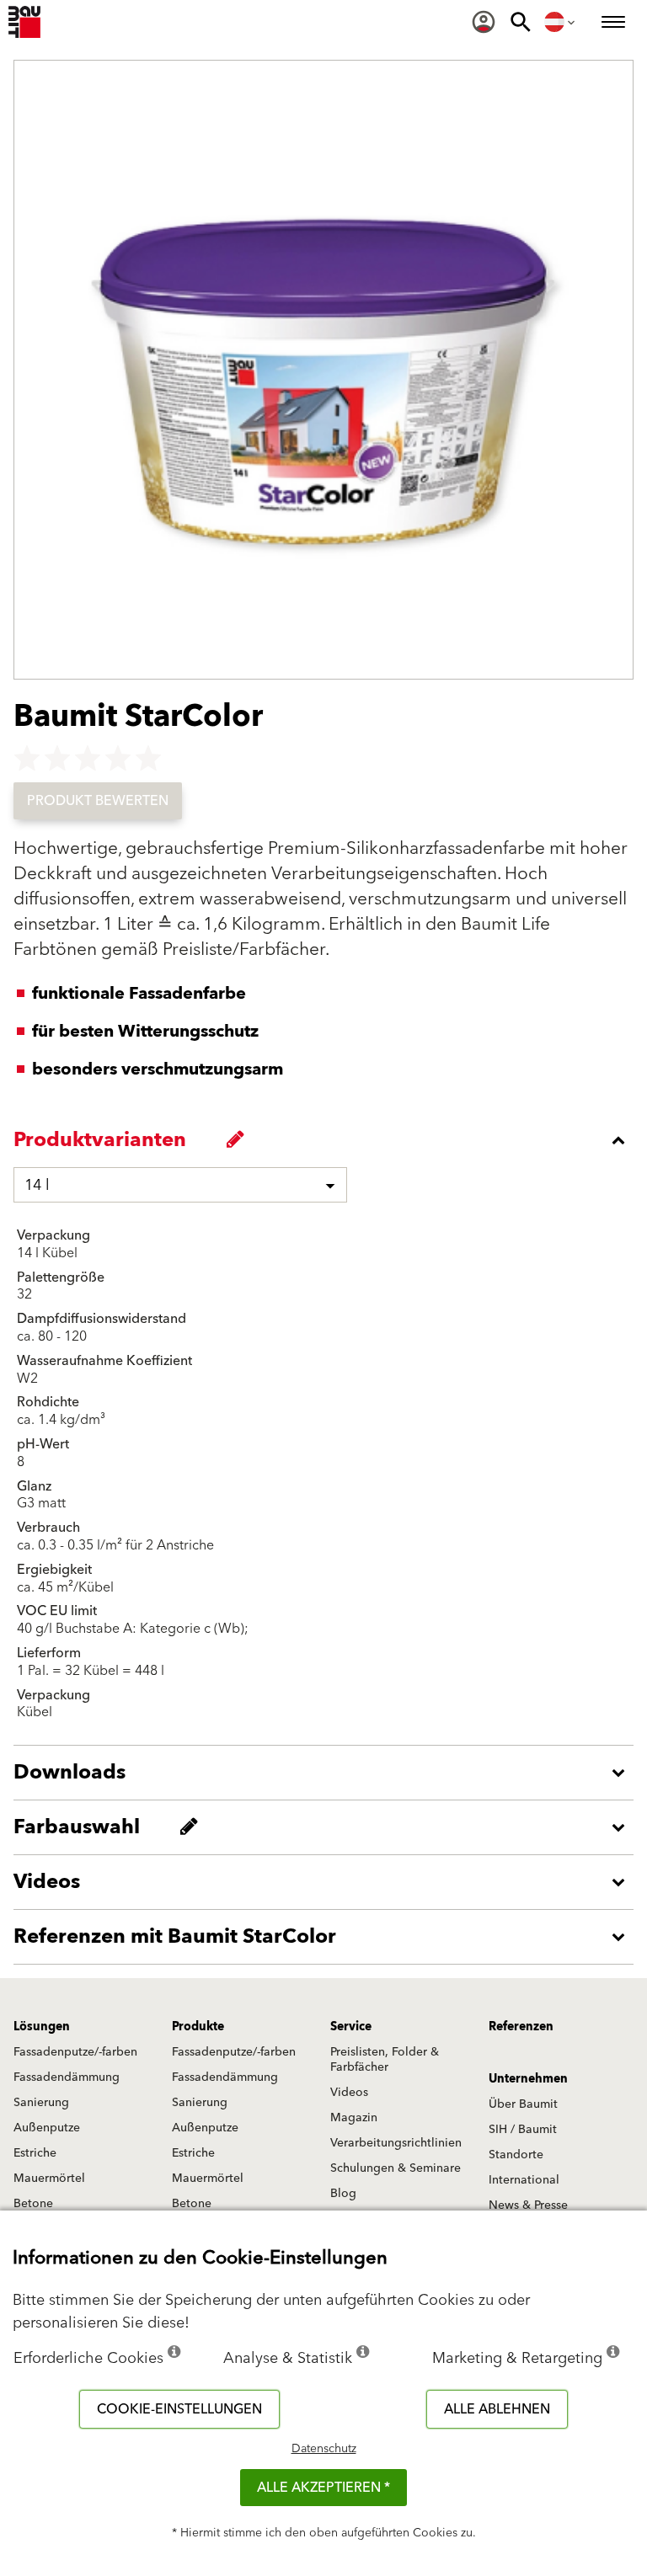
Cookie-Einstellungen (179, 2409)
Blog (343, 2194)
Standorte (516, 2155)
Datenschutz (324, 2449)
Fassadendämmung (67, 2077)
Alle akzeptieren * (323, 2488)
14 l (37, 1185)
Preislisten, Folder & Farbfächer (385, 2060)
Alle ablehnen (497, 2409)
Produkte (198, 2027)
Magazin (354, 2118)
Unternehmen (528, 2079)
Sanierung (41, 2103)
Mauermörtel (49, 2179)
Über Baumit (523, 2104)
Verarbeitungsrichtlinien (396, 2143)
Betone (33, 2204)
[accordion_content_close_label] (328, 1140)
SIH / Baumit (523, 2130)
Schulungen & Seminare (396, 2168)
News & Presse (528, 2205)
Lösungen (42, 2027)
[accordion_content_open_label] (328, 1773)
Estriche (35, 2153)
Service (351, 2027)
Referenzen (521, 2027)
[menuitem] (484, 22)
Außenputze (47, 2128)
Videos (349, 2093)
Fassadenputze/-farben (75, 2052)
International (524, 2180)
